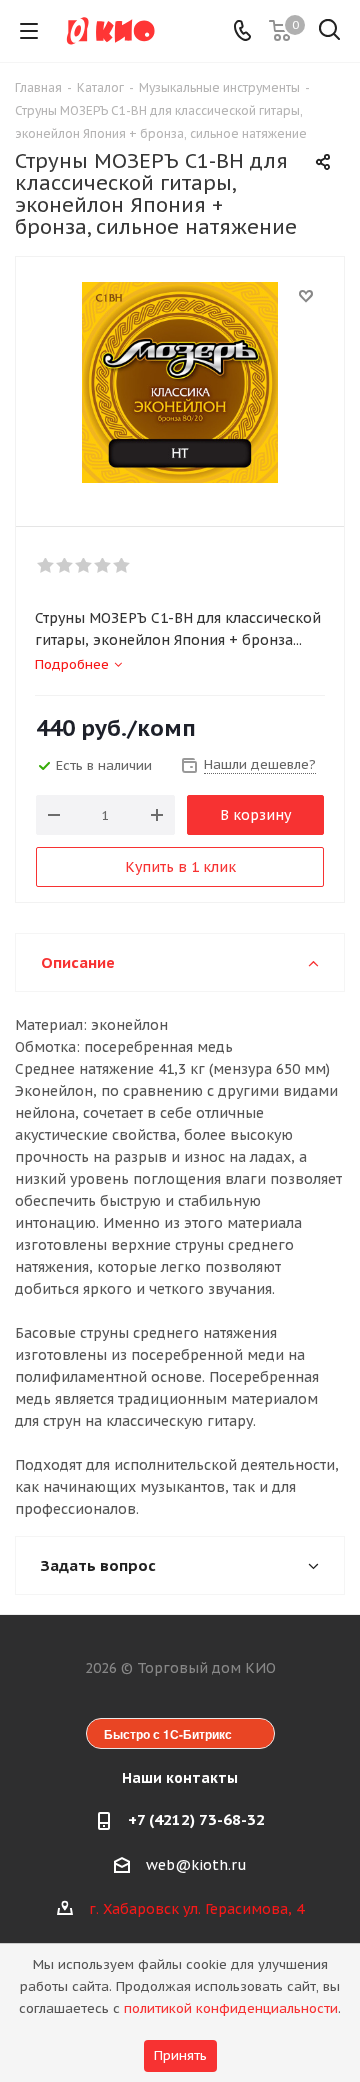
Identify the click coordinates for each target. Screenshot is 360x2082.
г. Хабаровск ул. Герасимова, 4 (196, 1909)
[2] (65, 566)
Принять (180, 2055)
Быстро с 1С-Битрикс (168, 1734)
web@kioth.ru (196, 1865)
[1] (46, 566)
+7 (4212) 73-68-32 (196, 1819)
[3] (84, 566)
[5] (122, 566)
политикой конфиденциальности (231, 2008)
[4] (103, 566)
